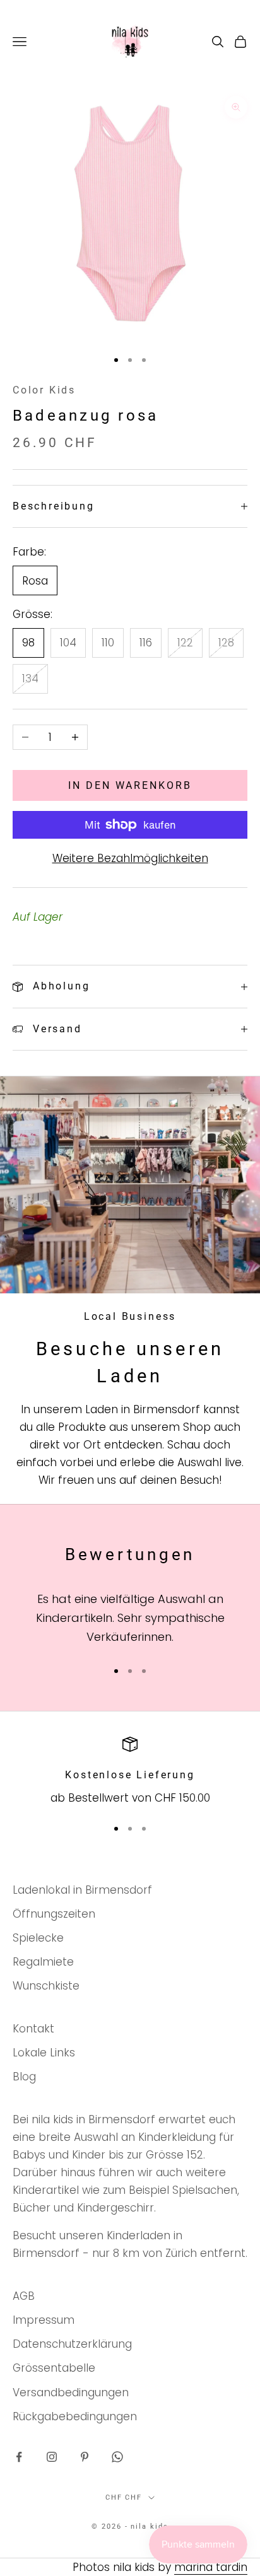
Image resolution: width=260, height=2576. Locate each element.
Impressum (44, 2320)
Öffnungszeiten (54, 1914)
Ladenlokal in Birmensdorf (82, 1890)
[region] (130, 1772)
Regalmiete (43, 1962)
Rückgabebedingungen (75, 2416)
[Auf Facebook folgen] (19, 2457)
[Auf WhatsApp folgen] (117, 2457)
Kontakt (33, 2029)
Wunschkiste (46, 1986)
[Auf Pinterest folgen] (85, 2457)
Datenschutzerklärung (72, 2344)
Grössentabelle (54, 2368)
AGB (24, 2296)
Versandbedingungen (71, 2392)
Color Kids (44, 390)
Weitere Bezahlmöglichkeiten (130, 858)
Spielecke (38, 1938)
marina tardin (211, 2567)
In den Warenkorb (130, 785)
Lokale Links (44, 2053)
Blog (24, 2077)
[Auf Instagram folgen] (52, 2457)
